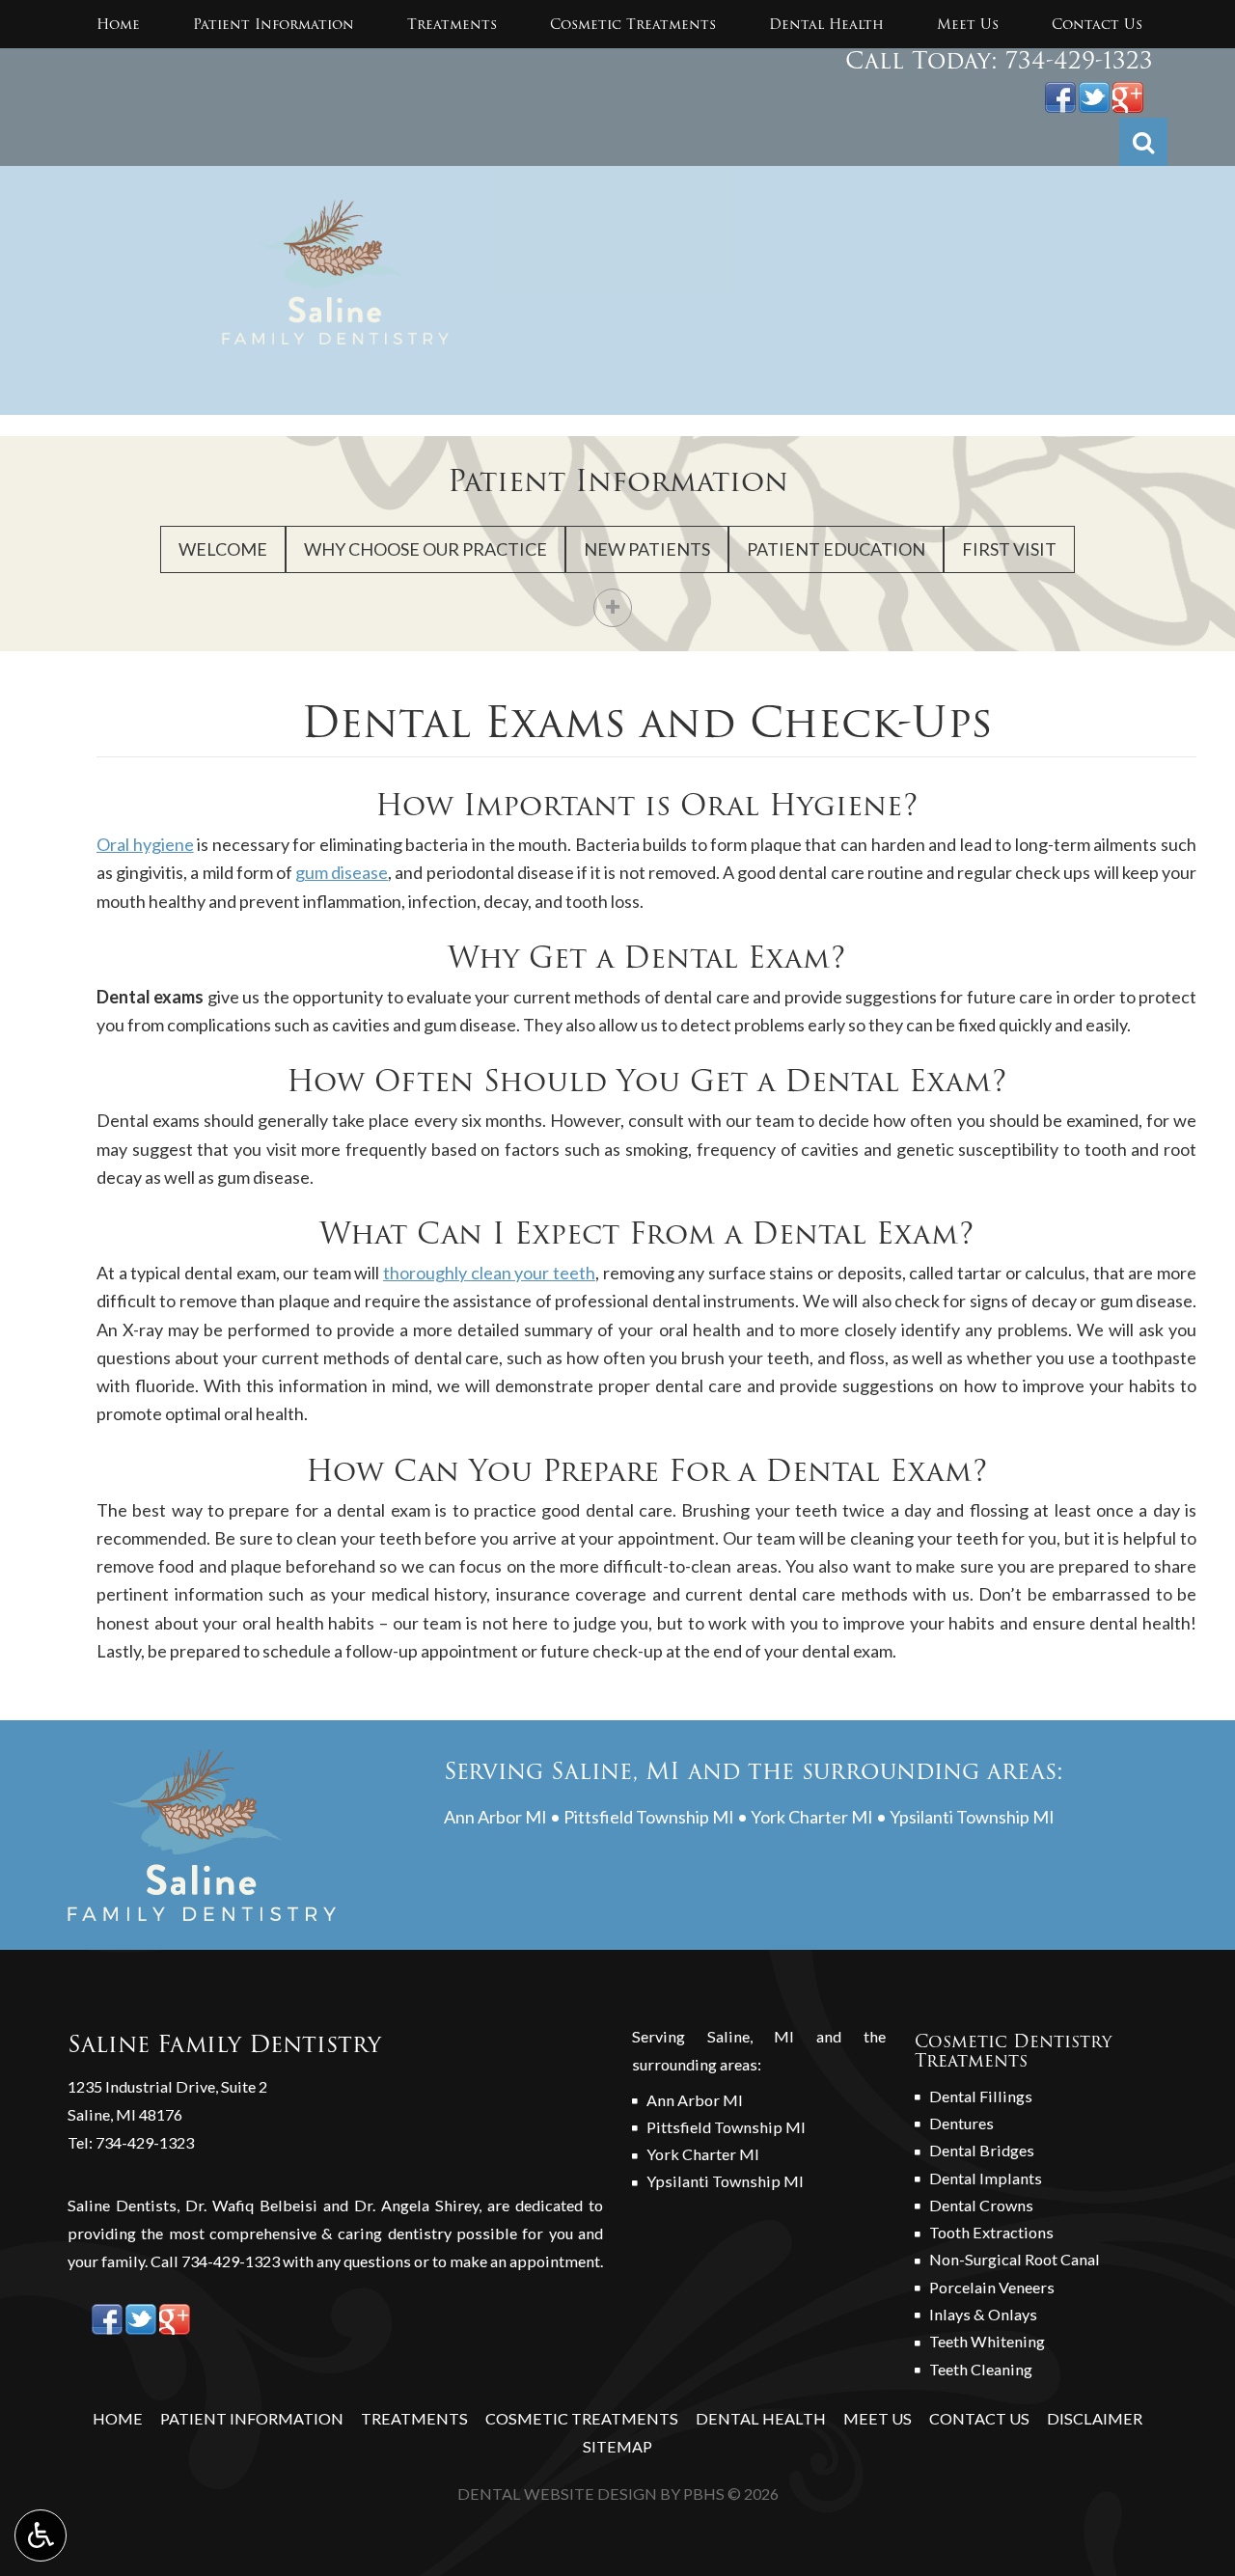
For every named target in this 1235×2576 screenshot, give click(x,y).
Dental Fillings (981, 2096)
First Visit (1009, 549)
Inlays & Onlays (983, 2314)
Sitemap (617, 2446)
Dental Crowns (981, 2205)
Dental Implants (986, 2178)
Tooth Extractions (991, 2232)
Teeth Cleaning (981, 2369)
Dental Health (826, 24)
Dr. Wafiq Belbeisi (251, 2205)
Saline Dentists (122, 2205)
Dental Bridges (982, 2150)
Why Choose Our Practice (425, 549)
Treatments (452, 24)
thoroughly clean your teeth (489, 1273)
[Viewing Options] (41, 2535)
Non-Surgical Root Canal (1015, 2259)
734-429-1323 (1079, 60)
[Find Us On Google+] (1128, 95)
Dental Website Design (557, 2494)
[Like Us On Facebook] (1060, 95)
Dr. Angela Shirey (416, 2205)
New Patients (647, 549)
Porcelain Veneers (992, 2287)
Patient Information (274, 24)
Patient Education (836, 549)
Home (118, 24)
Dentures (961, 2123)
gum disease (342, 872)
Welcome (223, 549)
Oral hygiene (145, 844)
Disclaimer (1095, 2418)
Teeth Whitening (987, 2341)
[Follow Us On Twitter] (1094, 95)
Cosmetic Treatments (633, 24)
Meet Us (968, 24)
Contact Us (1097, 24)
